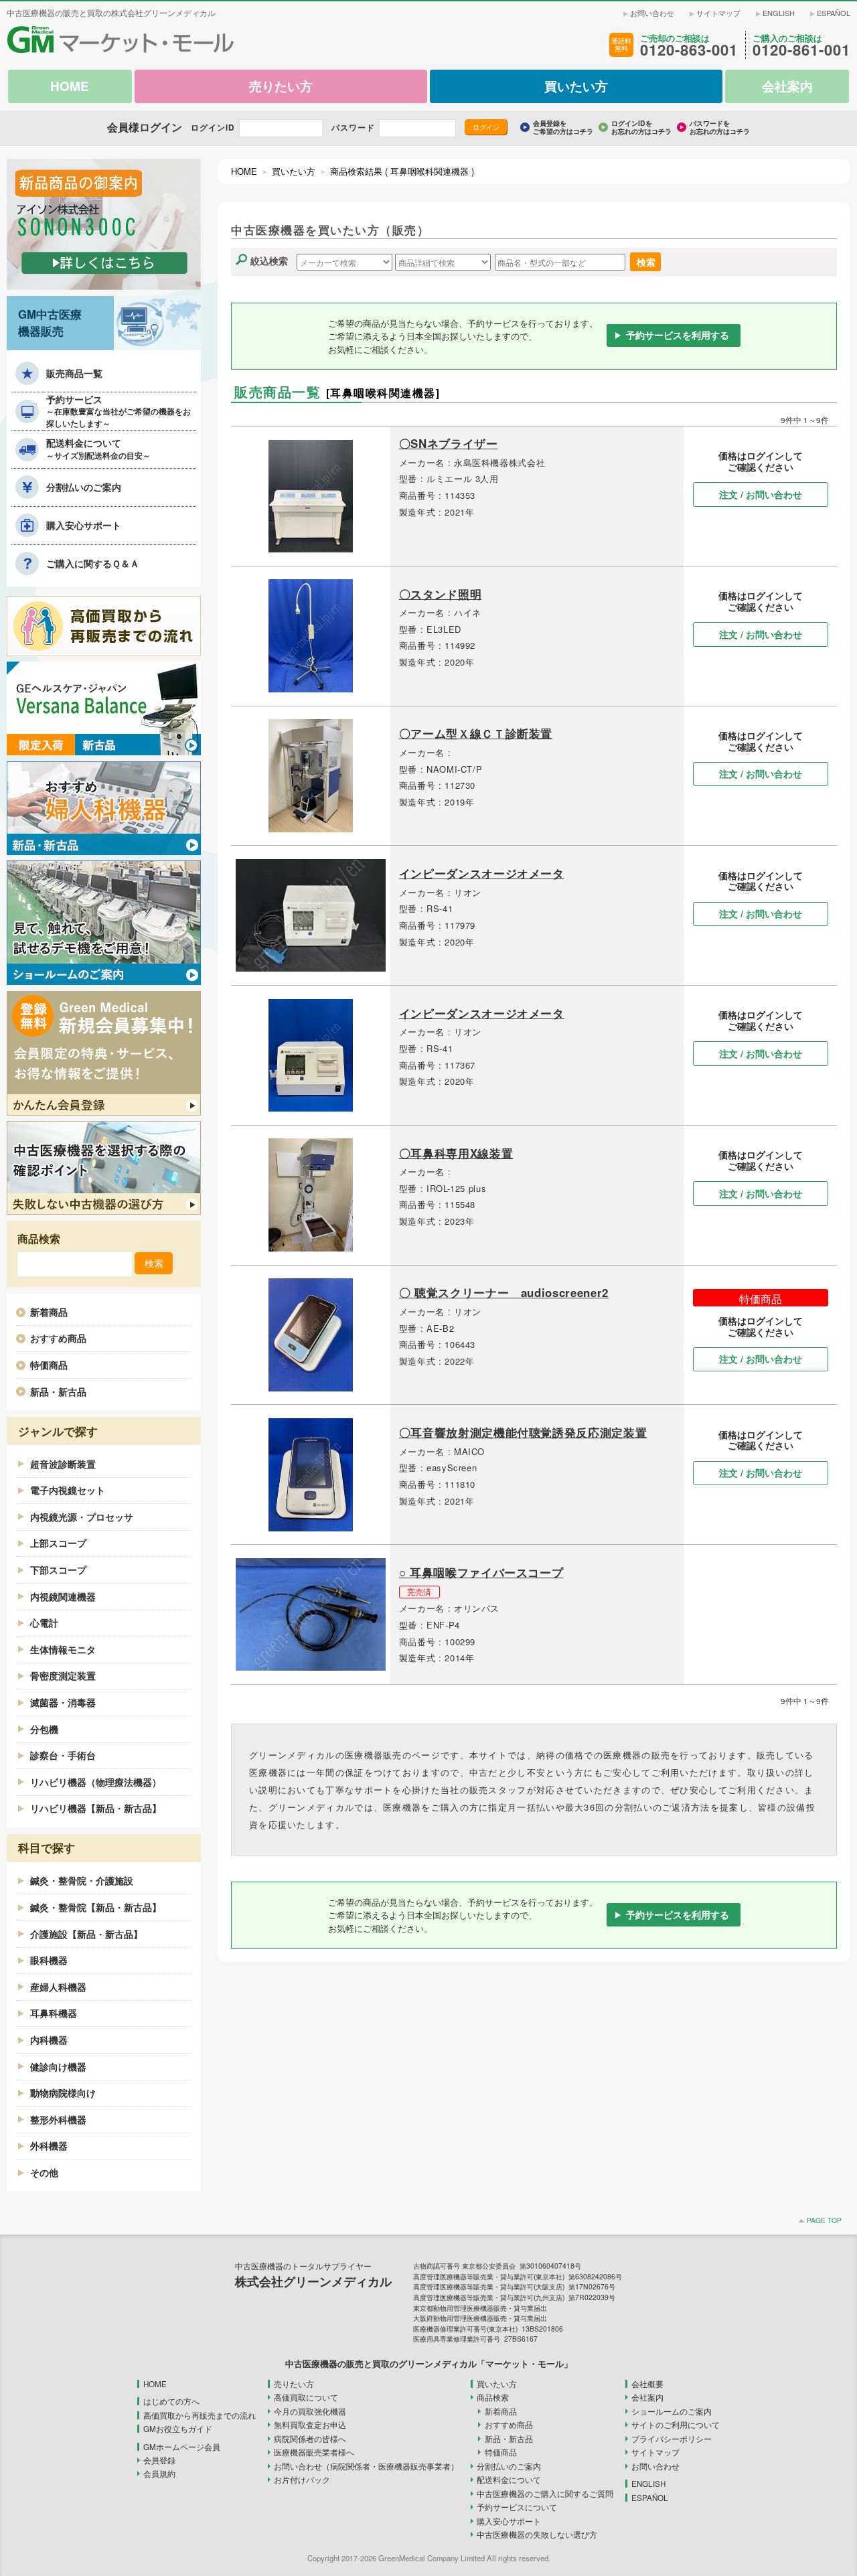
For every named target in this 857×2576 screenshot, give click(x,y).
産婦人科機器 (58, 1987)
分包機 (44, 1729)
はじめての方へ (171, 2401)
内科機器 (49, 2040)
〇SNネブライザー (449, 443)
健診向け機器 (58, 2066)
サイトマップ (718, 13)
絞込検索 (269, 260)
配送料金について (98, 449)
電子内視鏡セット (68, 1490)
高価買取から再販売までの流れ (200, 2415)
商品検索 (493, 2397)
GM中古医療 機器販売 (50, 322)
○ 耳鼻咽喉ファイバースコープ (481, 1572)
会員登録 (159, 2460)
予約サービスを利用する (678, 335)
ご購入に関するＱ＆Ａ (93, 563)
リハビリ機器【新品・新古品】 (96, 1808)
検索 (646, 261)
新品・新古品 (58, 1391)
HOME (244, 171)
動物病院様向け (63, 2093)
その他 (44, 2172)
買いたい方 (294, 171)
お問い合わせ (652, 13)
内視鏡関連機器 (63, 1596)
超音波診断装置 (63, 1464)
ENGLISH (779, 13)
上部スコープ (58, 1543)
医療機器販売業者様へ (314, 2452)
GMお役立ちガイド (178, 2429)
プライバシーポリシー (672, 2439)
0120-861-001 (801, 50)
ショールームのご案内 (672, 2411)
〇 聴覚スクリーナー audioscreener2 (504, 1292)
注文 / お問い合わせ (761, 494)
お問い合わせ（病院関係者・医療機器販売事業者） (366, 2466)
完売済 (419, 1592)
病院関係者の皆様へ (310, 2439)
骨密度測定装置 (63, 1675)
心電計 (44, 1622)
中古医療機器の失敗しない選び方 (537, 2534)
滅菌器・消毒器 (63, 1702)
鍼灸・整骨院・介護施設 (82, 1880)
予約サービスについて (517, 2507)
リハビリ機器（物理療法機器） (96, 1782)
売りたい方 (294, 2384)
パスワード (353, 128)
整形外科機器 (58, 2119)
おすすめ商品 (58, 1338)
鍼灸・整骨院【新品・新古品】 (96, 1907)
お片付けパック (302, 2480)
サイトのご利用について (676, 2425)
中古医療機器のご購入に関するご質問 (545, 2494)
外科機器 (49, 2145)
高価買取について (306, 2397)
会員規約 (159, 2474)
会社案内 (647, 2397)
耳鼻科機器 (54, 2013)
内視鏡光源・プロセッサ (82, 1517)
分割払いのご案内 (84, 487)
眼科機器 (49, 1960)
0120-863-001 (689, 50)
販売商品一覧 (74, 373)
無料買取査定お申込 (310, 2425)
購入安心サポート (84, 525)
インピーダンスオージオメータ (482, 873)
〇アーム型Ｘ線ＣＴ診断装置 (476, 733)
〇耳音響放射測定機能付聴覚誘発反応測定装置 (523, 1432)
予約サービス (119, 411)
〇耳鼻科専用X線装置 (456, 1153)
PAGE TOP (824, 2220)
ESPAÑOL (834, 13)
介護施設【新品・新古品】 (86, 1934)
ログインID (213, 128)
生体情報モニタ (63, 1649)
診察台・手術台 (63, 1755)
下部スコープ (58, 1570)
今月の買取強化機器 (310, 2411)
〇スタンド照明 (441, 594)
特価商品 (49, 1365)
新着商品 (49, 1312)
